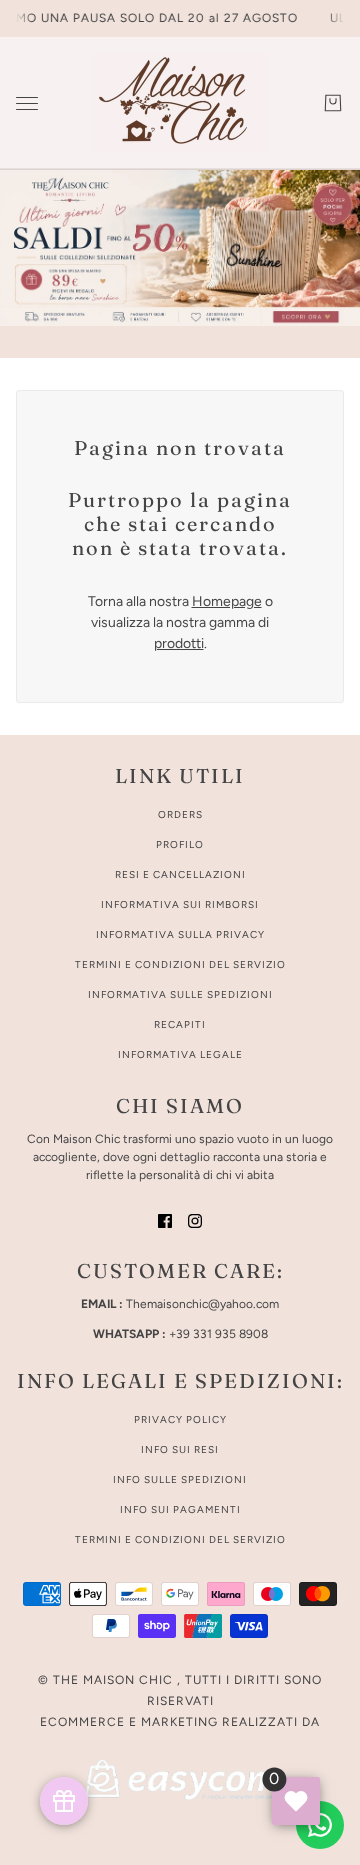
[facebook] (165, 1219)
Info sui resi (180, 1449)
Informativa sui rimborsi (180, 904)
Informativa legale (180, 1054)
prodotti (179, 643)
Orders (180, 814)
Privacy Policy (180, 1419)
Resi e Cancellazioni (180, 874)
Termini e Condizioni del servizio (180, 1539)
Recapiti (180, 1024)
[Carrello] (333, 103)
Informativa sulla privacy (180, 934)
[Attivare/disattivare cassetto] (27, 103)
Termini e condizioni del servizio (180, 964)
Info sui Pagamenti (180, 1509)
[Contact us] (320, 1825)
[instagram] (195, 1219)
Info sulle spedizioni (180, 1479)
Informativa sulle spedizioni (180, 994)
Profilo (180, 844)
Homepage (227, 601)
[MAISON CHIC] (180, 103)
